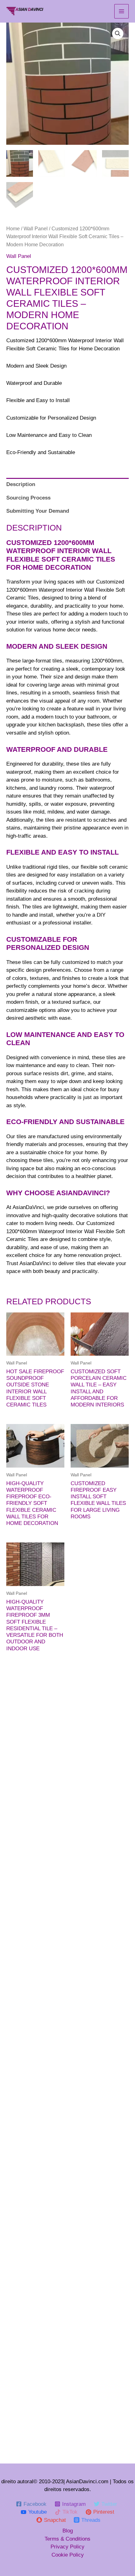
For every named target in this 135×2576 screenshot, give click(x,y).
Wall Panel (36, 229)
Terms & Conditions (67, 2539)
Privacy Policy (67, 2547)
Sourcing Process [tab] (28, 498)
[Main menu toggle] (121, 11)
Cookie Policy (68, 2555)
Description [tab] (21, 484)
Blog (68, 2531)
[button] (118, 34)
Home (13, 229)
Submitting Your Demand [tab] (38, 511)
